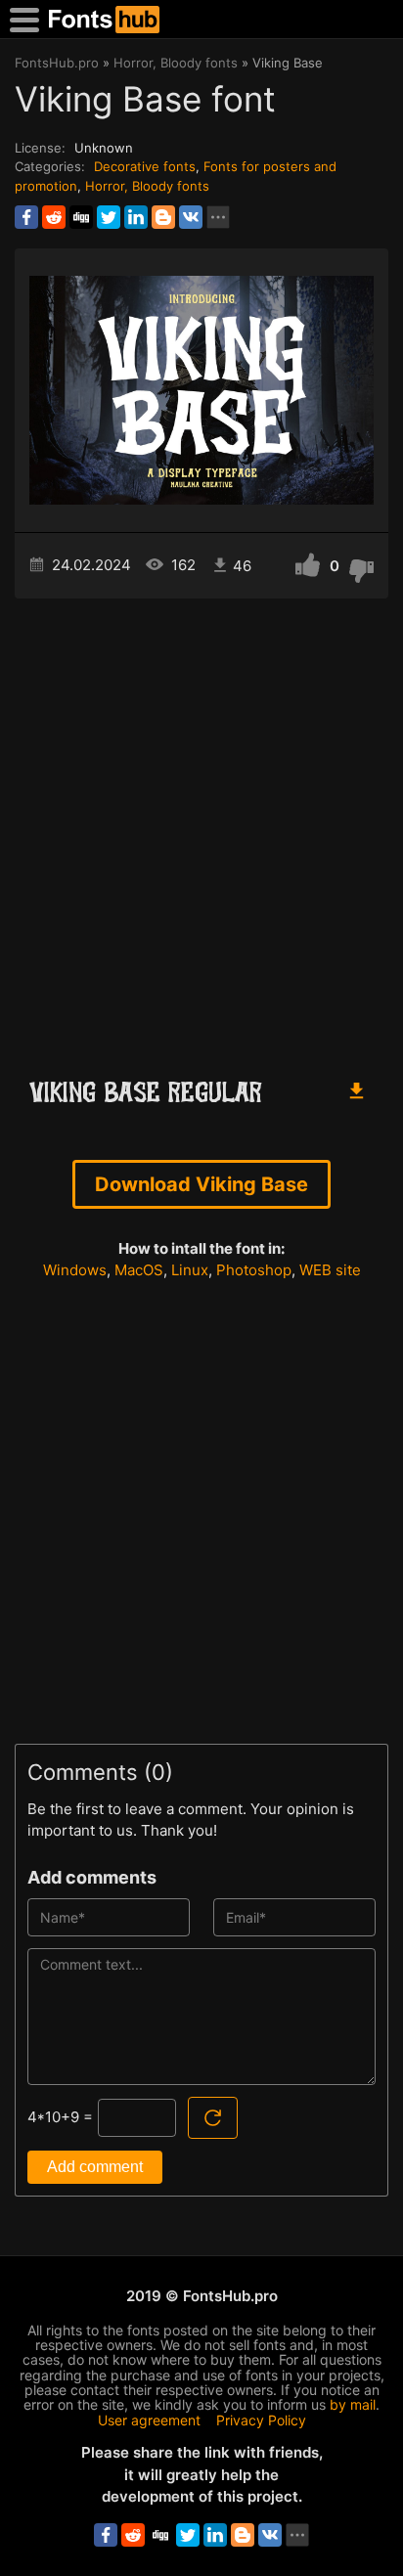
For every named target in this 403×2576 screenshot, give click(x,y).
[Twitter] (109, 217)
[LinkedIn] (136, 217)
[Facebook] (26, 217)
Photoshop (254, 1270)
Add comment (95, 2167)
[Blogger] (163, 217)
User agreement (149, 2420)
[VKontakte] (191, 217)
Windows (75, 1270)
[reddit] (54, 217)
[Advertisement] (201, 829)
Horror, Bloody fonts (147, 186)
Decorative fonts (145, 166)
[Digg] (81, 217)
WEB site (330, 1270)
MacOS (139, 1270)
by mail (353, 2404)
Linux (190, 1270)
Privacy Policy (261, 2420)
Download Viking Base (201, 1184)
